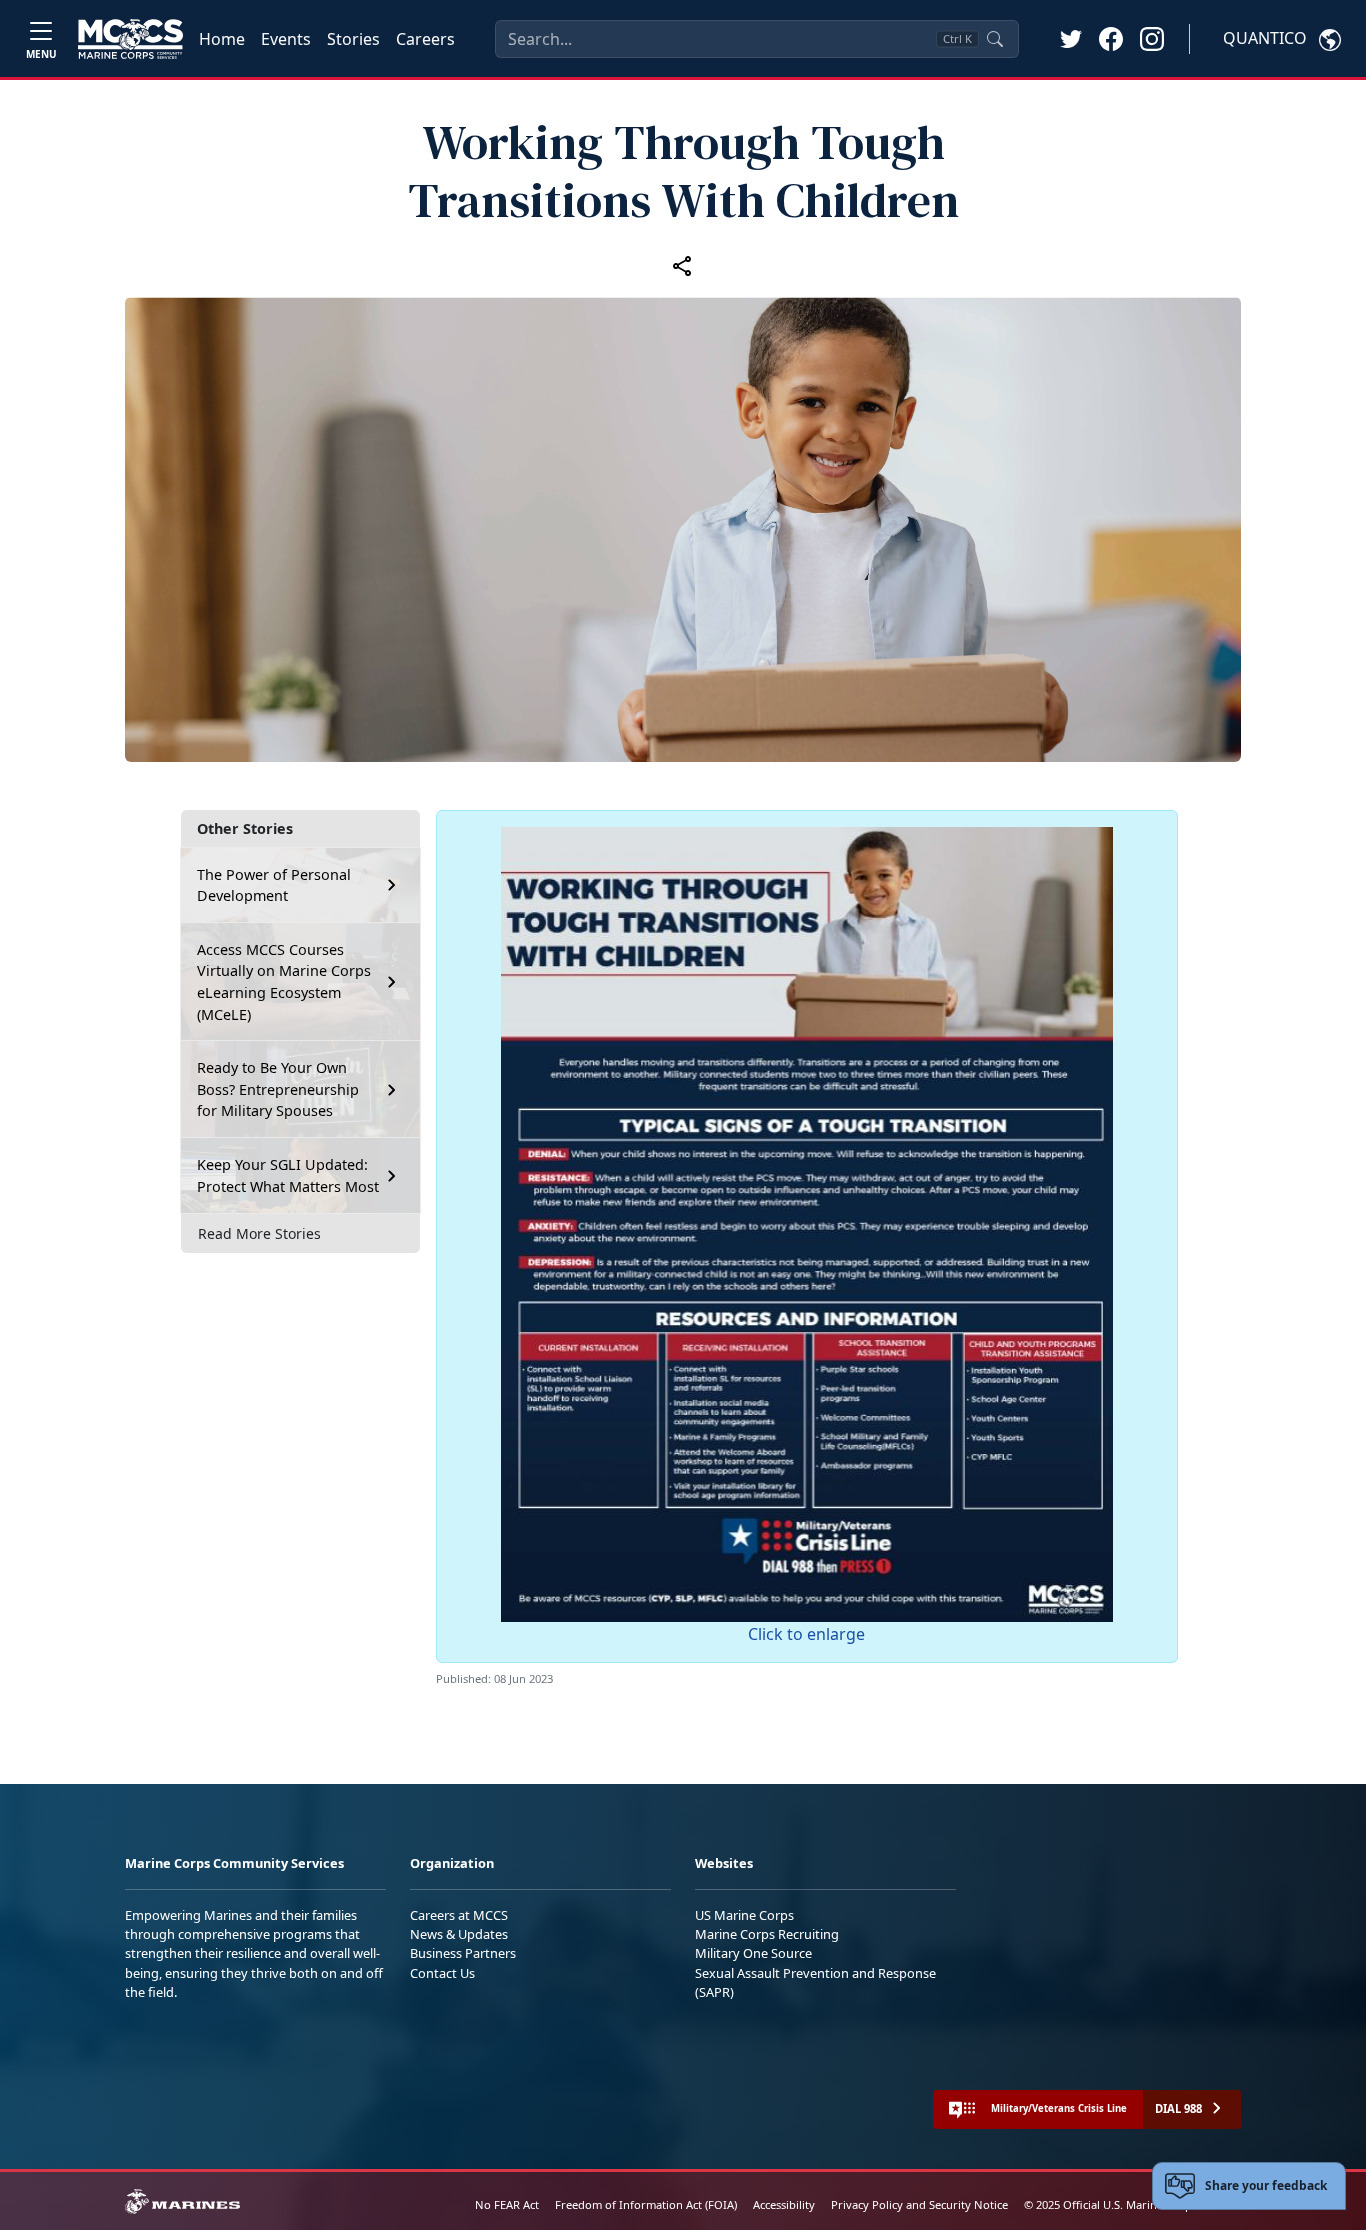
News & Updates (459, 1934)
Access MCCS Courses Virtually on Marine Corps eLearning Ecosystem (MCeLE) (284, 982)
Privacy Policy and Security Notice (919, 2204)
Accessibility (784, 2204)
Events (286, 39)
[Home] (130, 39)
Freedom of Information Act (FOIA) (646, 2204)
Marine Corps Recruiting (767, 1934)
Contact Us (442, 1973)
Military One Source (753, 1953)
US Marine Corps (744, 1915)
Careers (425, 39)
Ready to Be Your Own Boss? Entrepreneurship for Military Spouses (278, 1089)
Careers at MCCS (459, 1915)
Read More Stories (259, 1233)
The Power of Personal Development (274, 885)
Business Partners (463, 1953)
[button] (1111, 38)
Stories (353, 39)
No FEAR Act (507, 2204)
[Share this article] (683, 265)
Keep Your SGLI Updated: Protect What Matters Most (288, 1175)
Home (222, 39)
